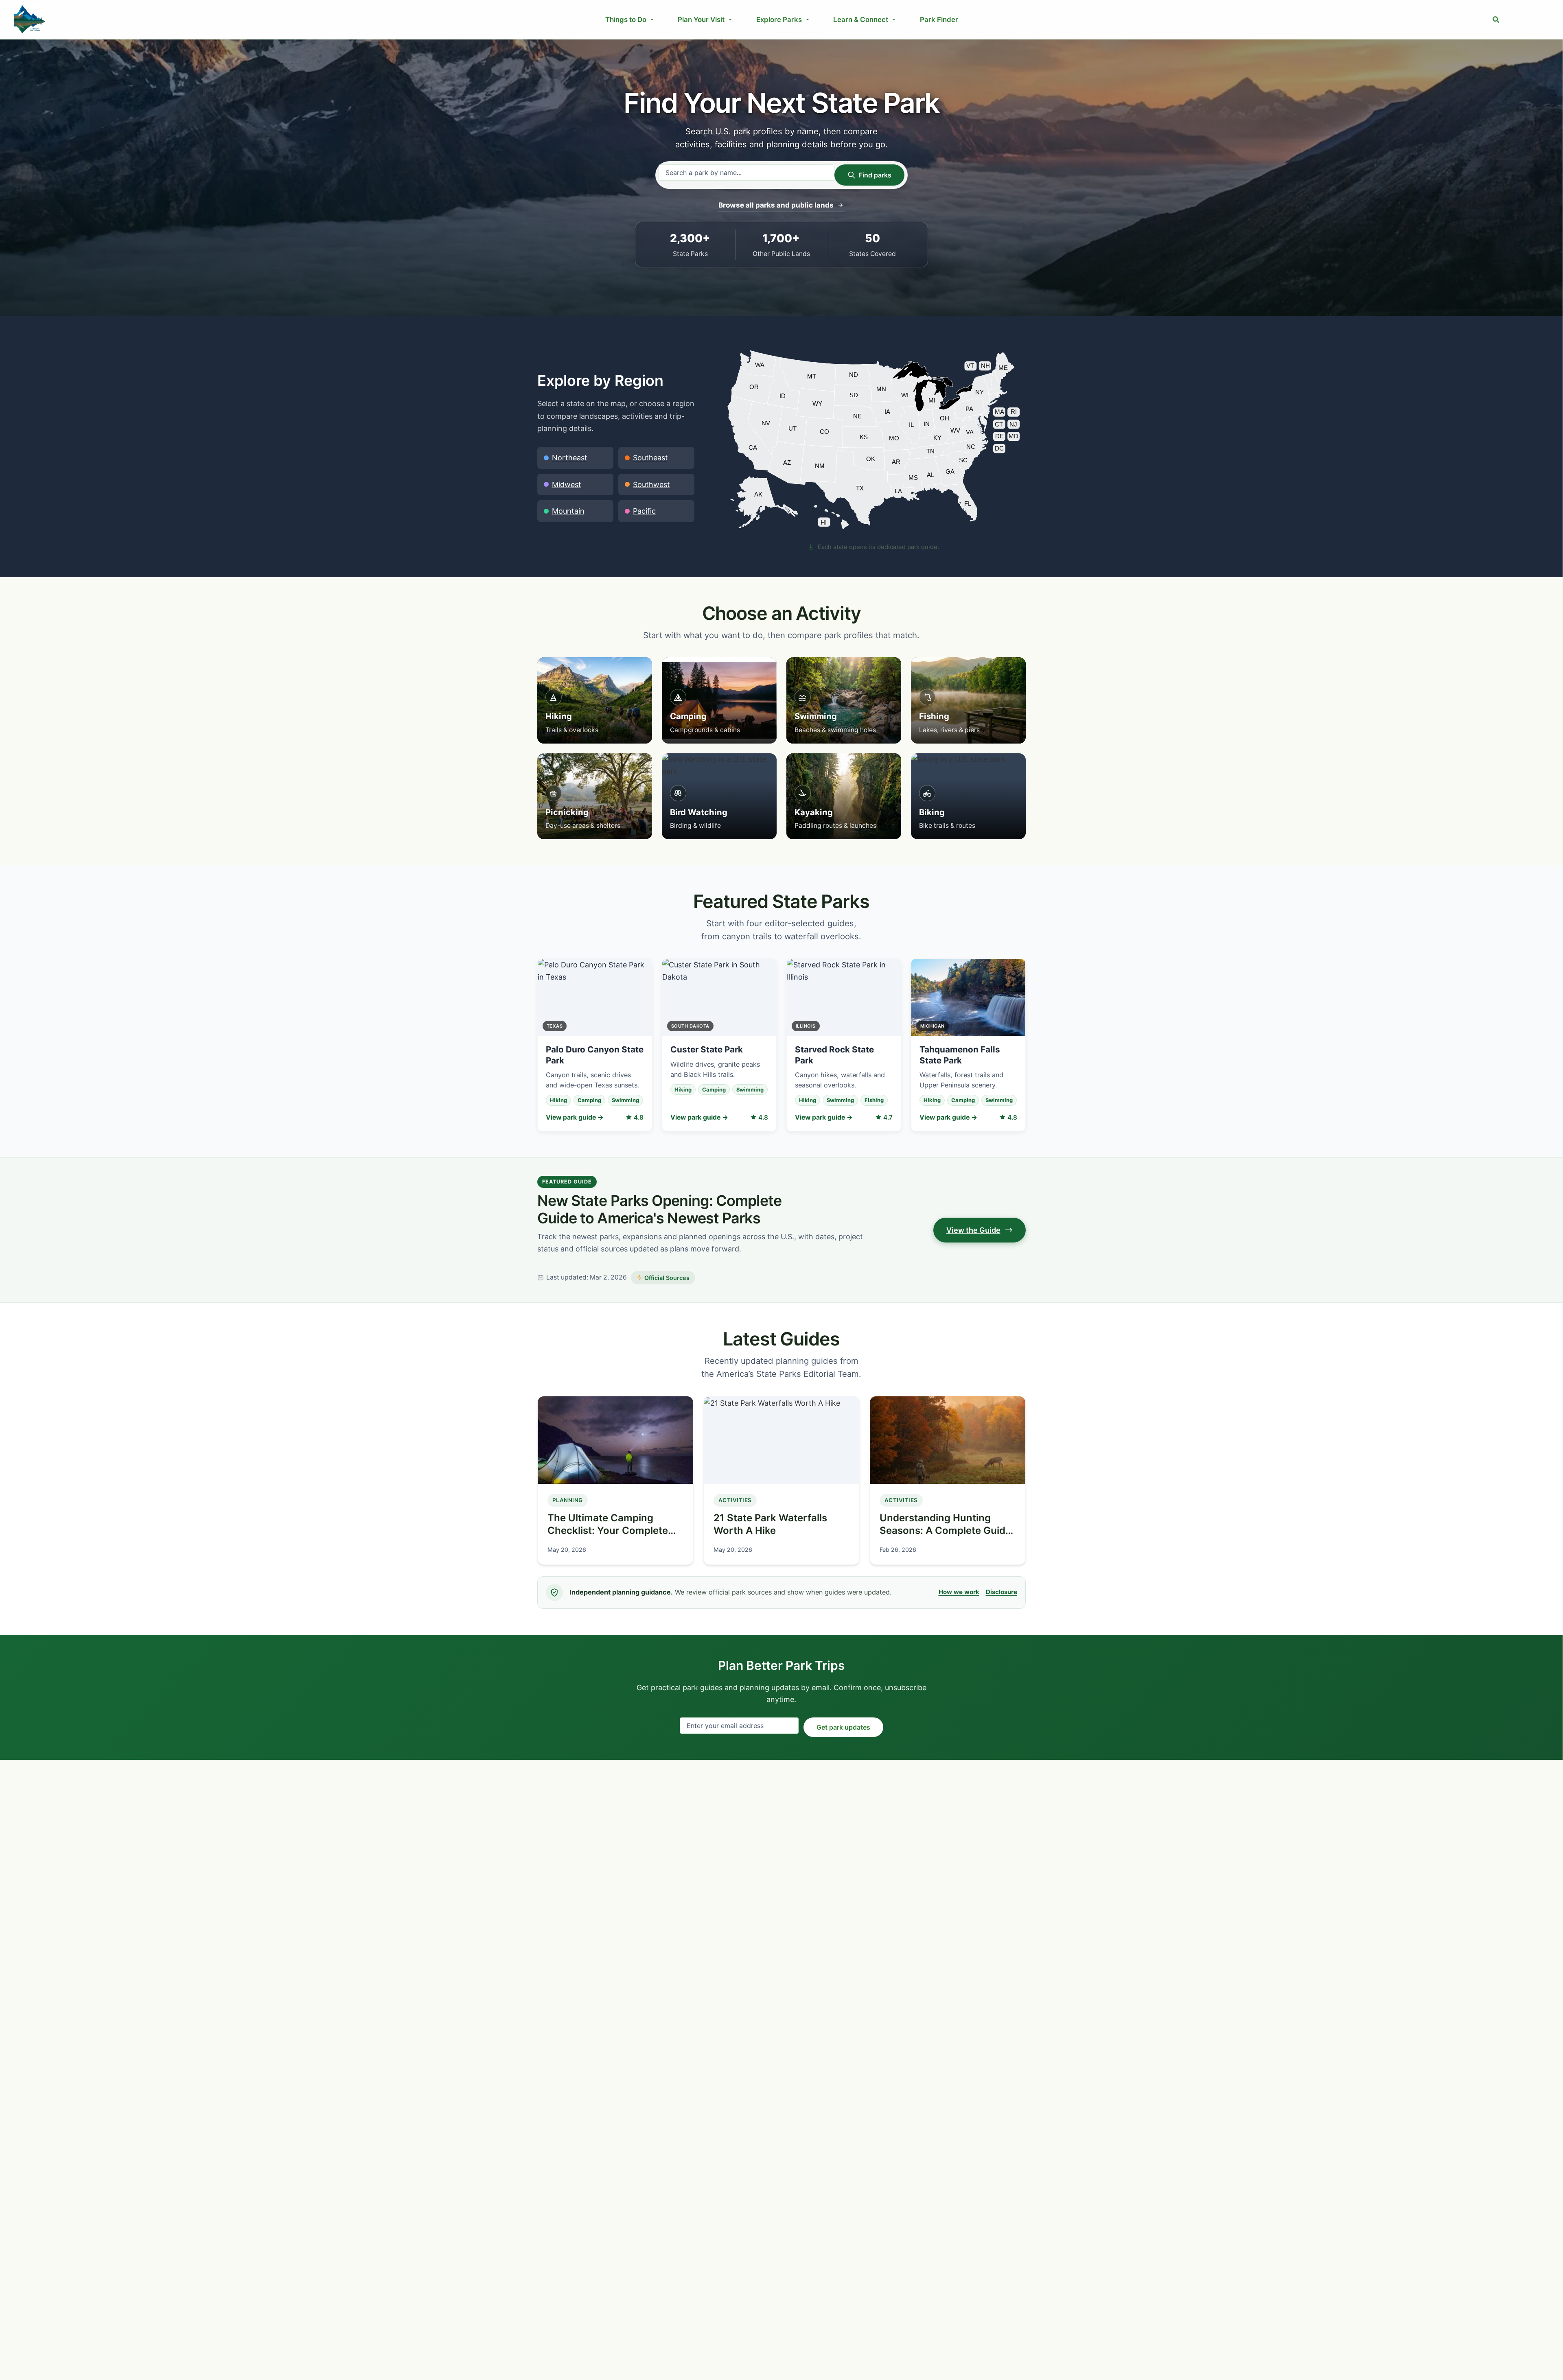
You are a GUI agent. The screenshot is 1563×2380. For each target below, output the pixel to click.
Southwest (651, 485)
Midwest (567, 485)
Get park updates (843, 1727)
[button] (1496, 20)
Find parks (875, 175)
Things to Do (626, 20)
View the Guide (973, 1230)
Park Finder (939, 20)
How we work (959, 1592)
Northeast (570, 458)
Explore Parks (779, 20)
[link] (764, 502)
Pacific (644, 511)
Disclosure (1002, 1592)
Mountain (568, 511)
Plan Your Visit (701, 20)
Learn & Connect (861, 20)
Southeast (650, 458)
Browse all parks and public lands (776, 205)
